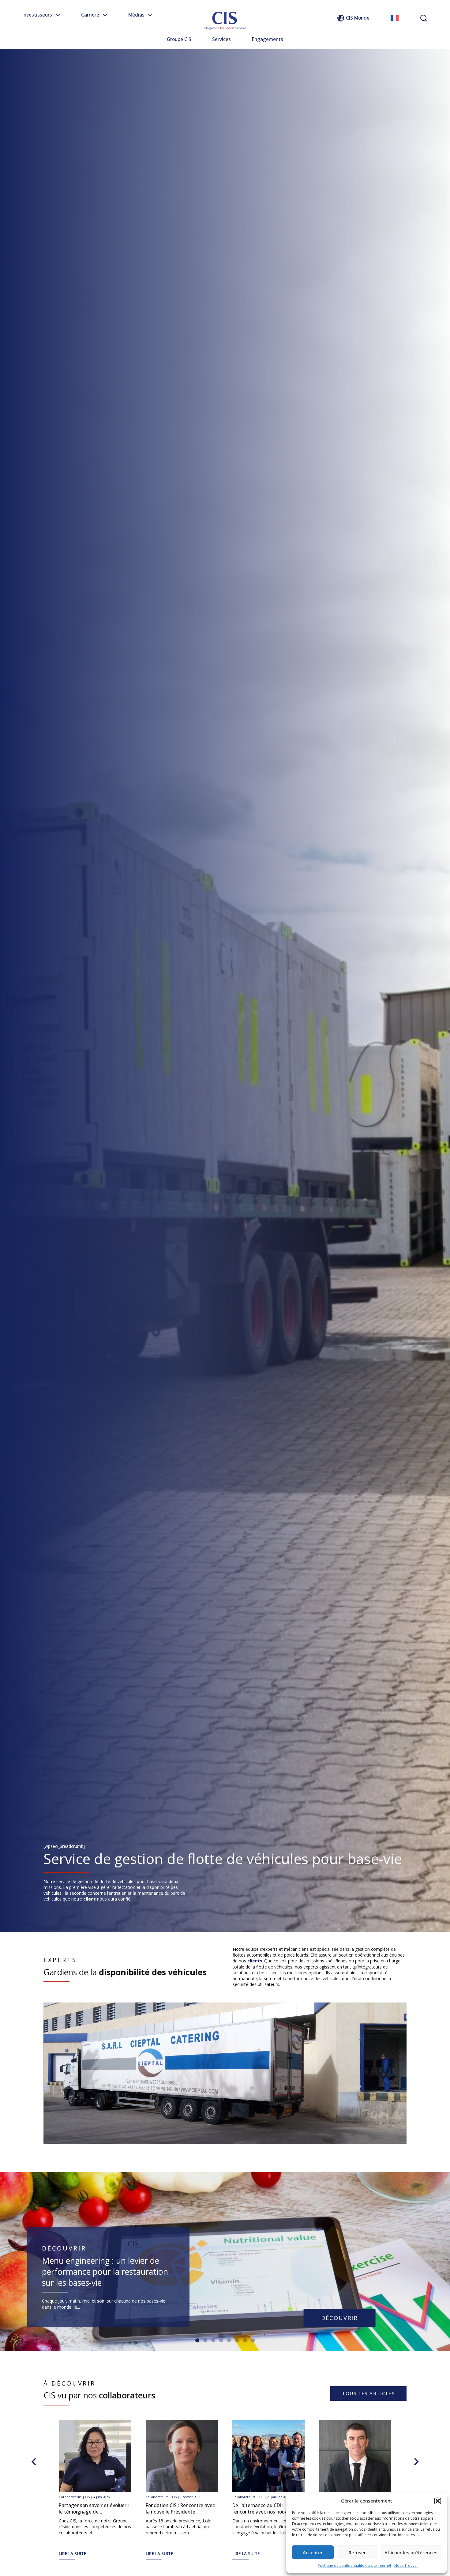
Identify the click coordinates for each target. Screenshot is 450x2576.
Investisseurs (37, 15)
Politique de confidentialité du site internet (354, 2565)
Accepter (313, 2552)
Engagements (268, 39)
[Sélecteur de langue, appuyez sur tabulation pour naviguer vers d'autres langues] (395, 18)
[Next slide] (416, 2461)
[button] (438, 2501)
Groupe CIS (179, 39)
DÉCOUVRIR (340, 2318)
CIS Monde (358, 18)
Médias (136, 15)
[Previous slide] (34, 2461)
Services (221, 39)
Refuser (357, 2552)
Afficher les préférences (411, 2552)
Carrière (90, 15)
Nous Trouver (406, 2565)
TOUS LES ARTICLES (368, 2393)
